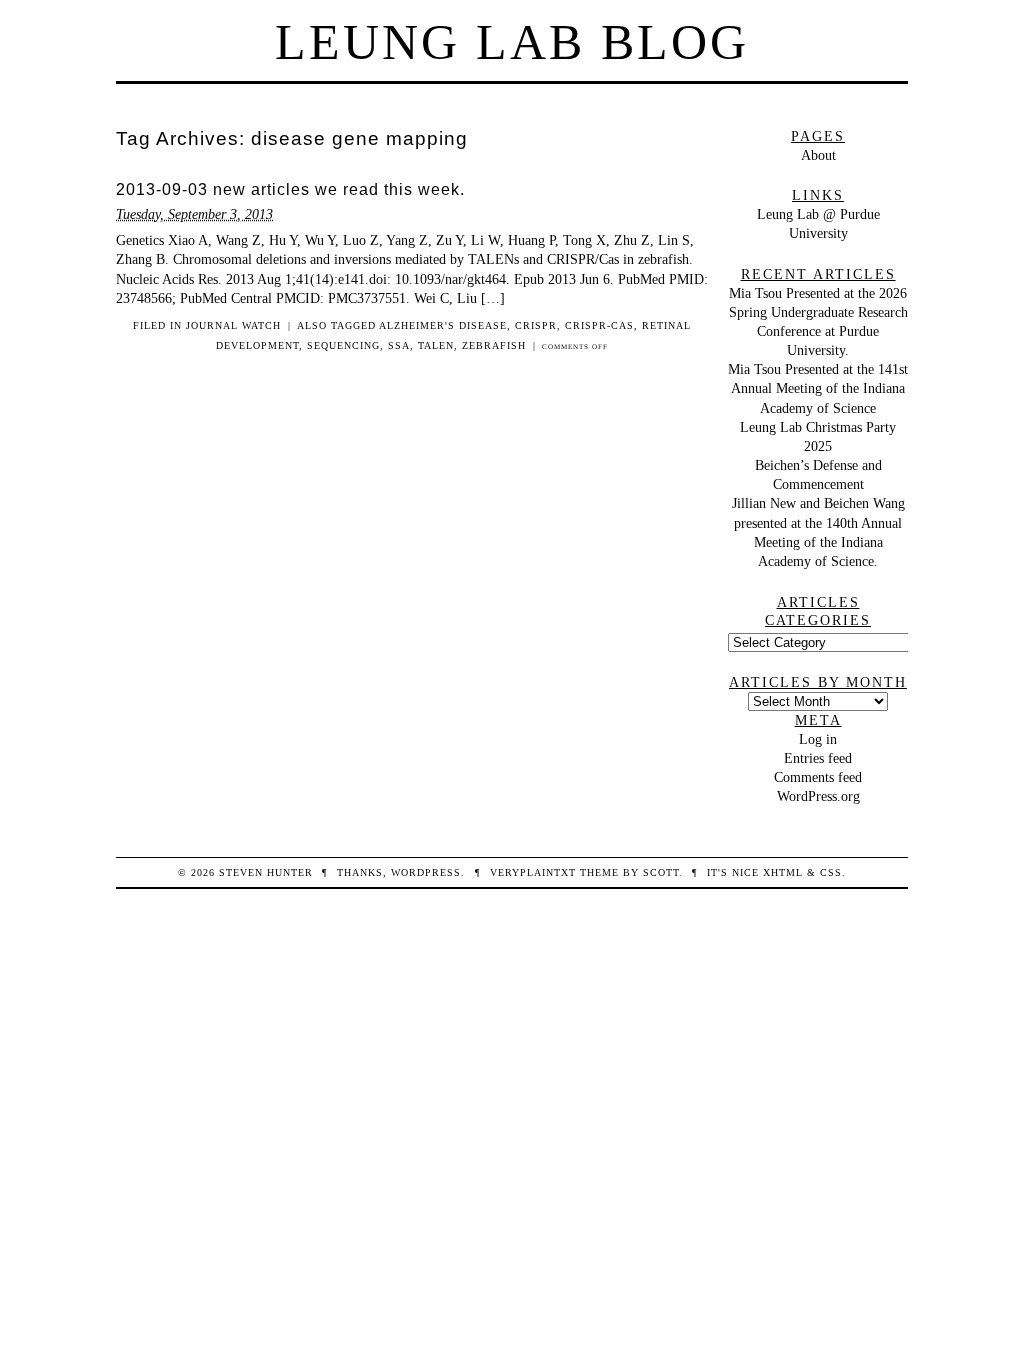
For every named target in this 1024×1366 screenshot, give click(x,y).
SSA (399, 345)
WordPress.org (818, 796)
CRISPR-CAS (599, 325)
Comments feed (818, 777)
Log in (818, 739)
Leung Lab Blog (512, 42)
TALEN (436, 345)
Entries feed (818, 758)
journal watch (233, 325)
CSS (831, 872)
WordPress (426, 872)
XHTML (783, 872)
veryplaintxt (533, 872)
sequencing (343, 345)
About (818, 155)
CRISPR (536, 325)
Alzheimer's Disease (443, 325)
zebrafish (494, 345)
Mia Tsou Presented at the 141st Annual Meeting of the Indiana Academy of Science (818, 388)
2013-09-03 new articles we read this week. (290, 189)
